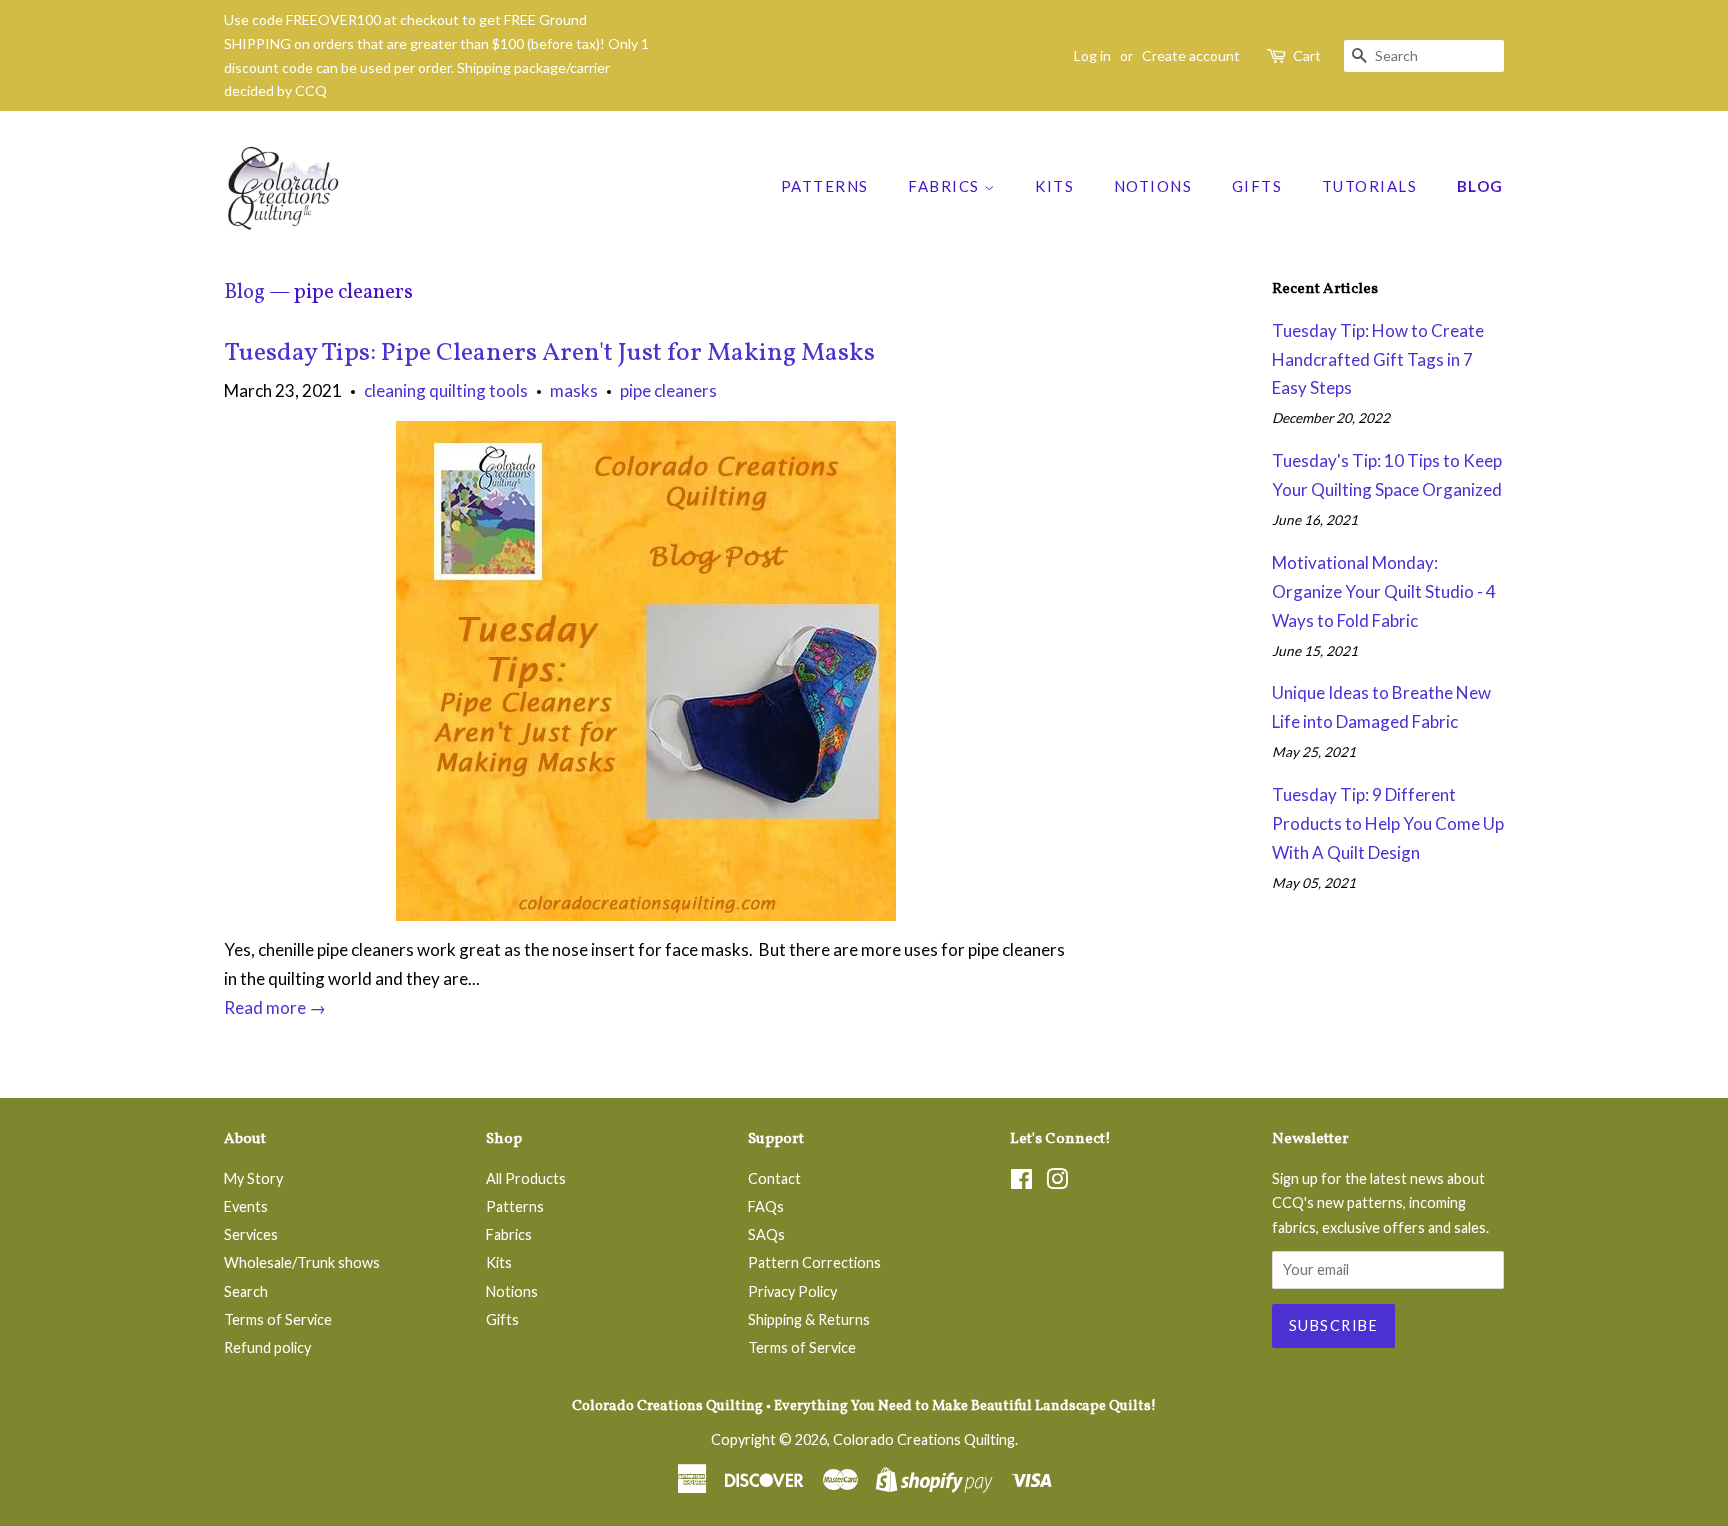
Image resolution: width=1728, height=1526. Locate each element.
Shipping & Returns (809, 1319)
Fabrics (946, 186)
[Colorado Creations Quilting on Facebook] (1021, 1182)
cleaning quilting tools (446, 390)
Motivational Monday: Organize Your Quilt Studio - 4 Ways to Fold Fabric (1384, 591)
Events (246, 1206)
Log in (1092, 55)
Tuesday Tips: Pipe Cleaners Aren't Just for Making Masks (549, 353)
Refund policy (267, 1347)
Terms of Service (278, 1319)
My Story (253, 1178)
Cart (1307, 55)
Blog (1480, 186)
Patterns (825, 186)
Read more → (275, 1007)
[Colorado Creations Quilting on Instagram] (1057, 1182)
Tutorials (1370, 186)
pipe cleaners (668, 390)
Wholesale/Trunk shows (302, 1262)
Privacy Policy (792, 1291)
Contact (774, 1178)
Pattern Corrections (814, 1262)
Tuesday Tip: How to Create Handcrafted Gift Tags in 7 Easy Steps (1378, 359)
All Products (526, 1178)
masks (574, 390)
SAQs (766, 1234)
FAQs (766, 1206)
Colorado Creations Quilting (924, 1439)
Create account (1191, 55)
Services (251, 1234)
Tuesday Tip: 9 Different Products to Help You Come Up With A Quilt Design (1388, 823)
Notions (1153, 186)
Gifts (1257, 186)
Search (246, 1291)
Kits (1054, 186)
